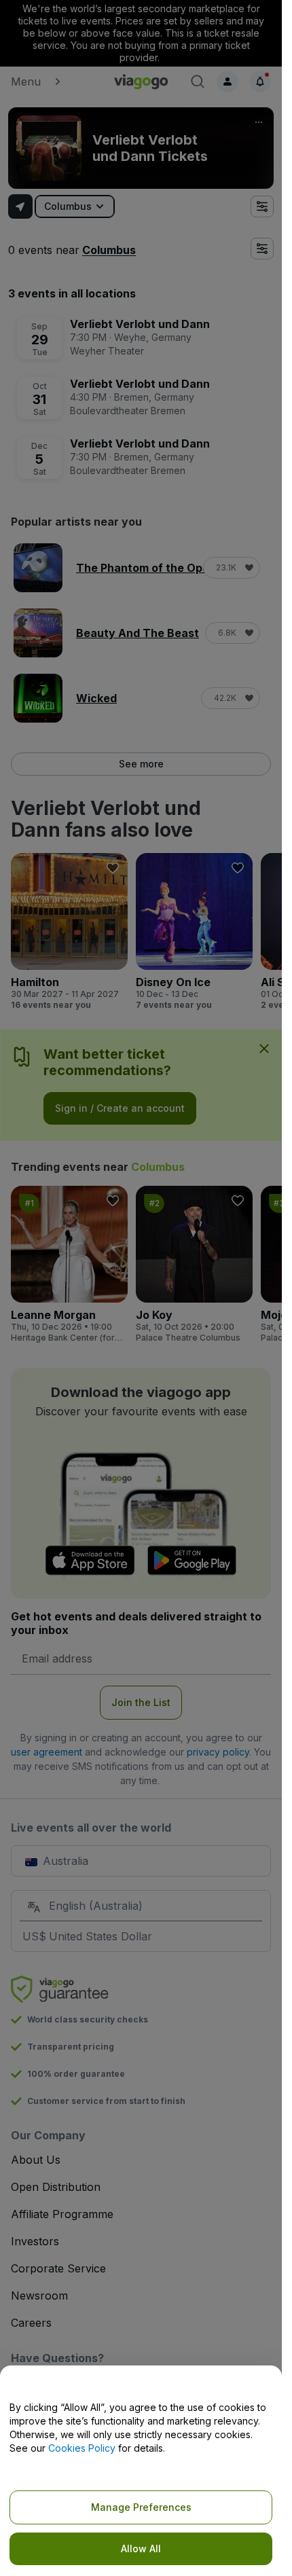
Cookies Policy (82, 2448)
